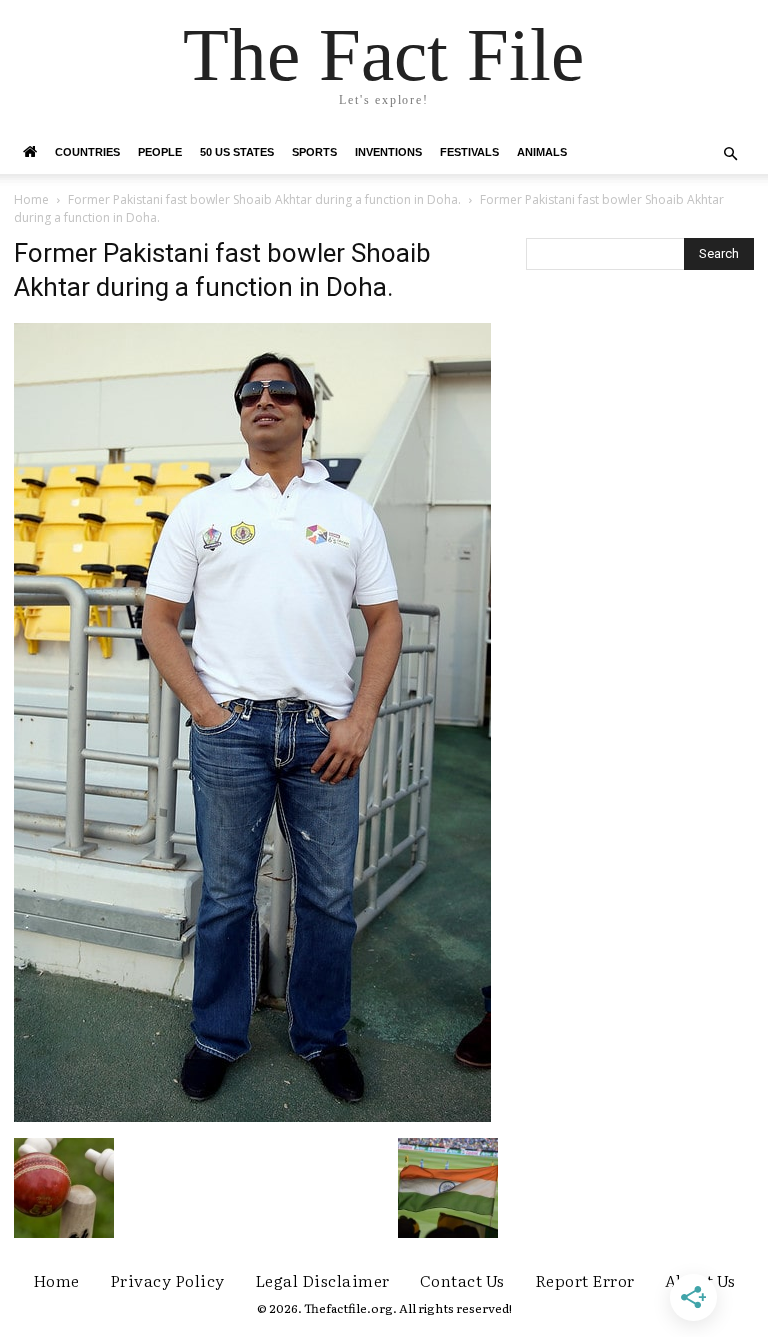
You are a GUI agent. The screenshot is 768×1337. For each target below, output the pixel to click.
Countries (87, 152)
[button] (730, 154)
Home (31, 199)
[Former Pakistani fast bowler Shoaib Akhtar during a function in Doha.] (252, 1117)
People (160, 152)
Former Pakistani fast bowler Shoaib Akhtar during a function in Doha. (264, 199)
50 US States (237, 152)
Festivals (469, 152)
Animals (542, 152)
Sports (314, 152)
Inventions (388, 152)
